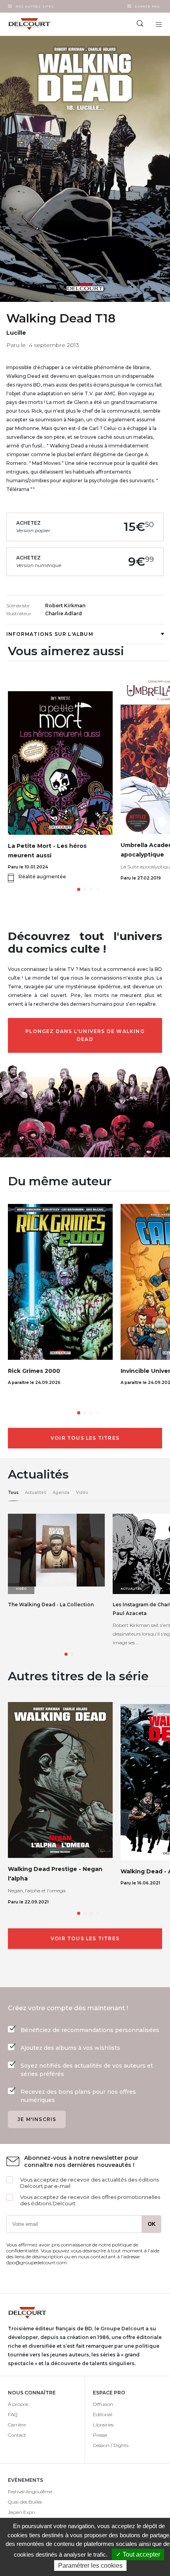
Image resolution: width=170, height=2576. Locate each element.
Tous (13, 1493)
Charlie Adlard (63, 613)
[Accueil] (42, 24)
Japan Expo (21, 2512)
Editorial (103, 2414)
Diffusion (103, 2404)
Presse (100, 2435)
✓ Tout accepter (138, 2554)
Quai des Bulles (25, 2502)
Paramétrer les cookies (90, 2566)
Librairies (103, 2425)
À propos (18, 2404)
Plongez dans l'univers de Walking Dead (85, 1035)
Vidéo (82, 1493)
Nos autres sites (35, 6)
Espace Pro (147, 6)
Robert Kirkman (65, 606)
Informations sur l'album (50, 634)
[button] (79, 889)
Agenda (61, 1493)
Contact (17, 2435)
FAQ (13, 2414)
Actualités (36, 1493)
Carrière (17, 2425)
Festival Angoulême (30, 2492)
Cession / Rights (111, 2445)
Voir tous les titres (85, 1438)
